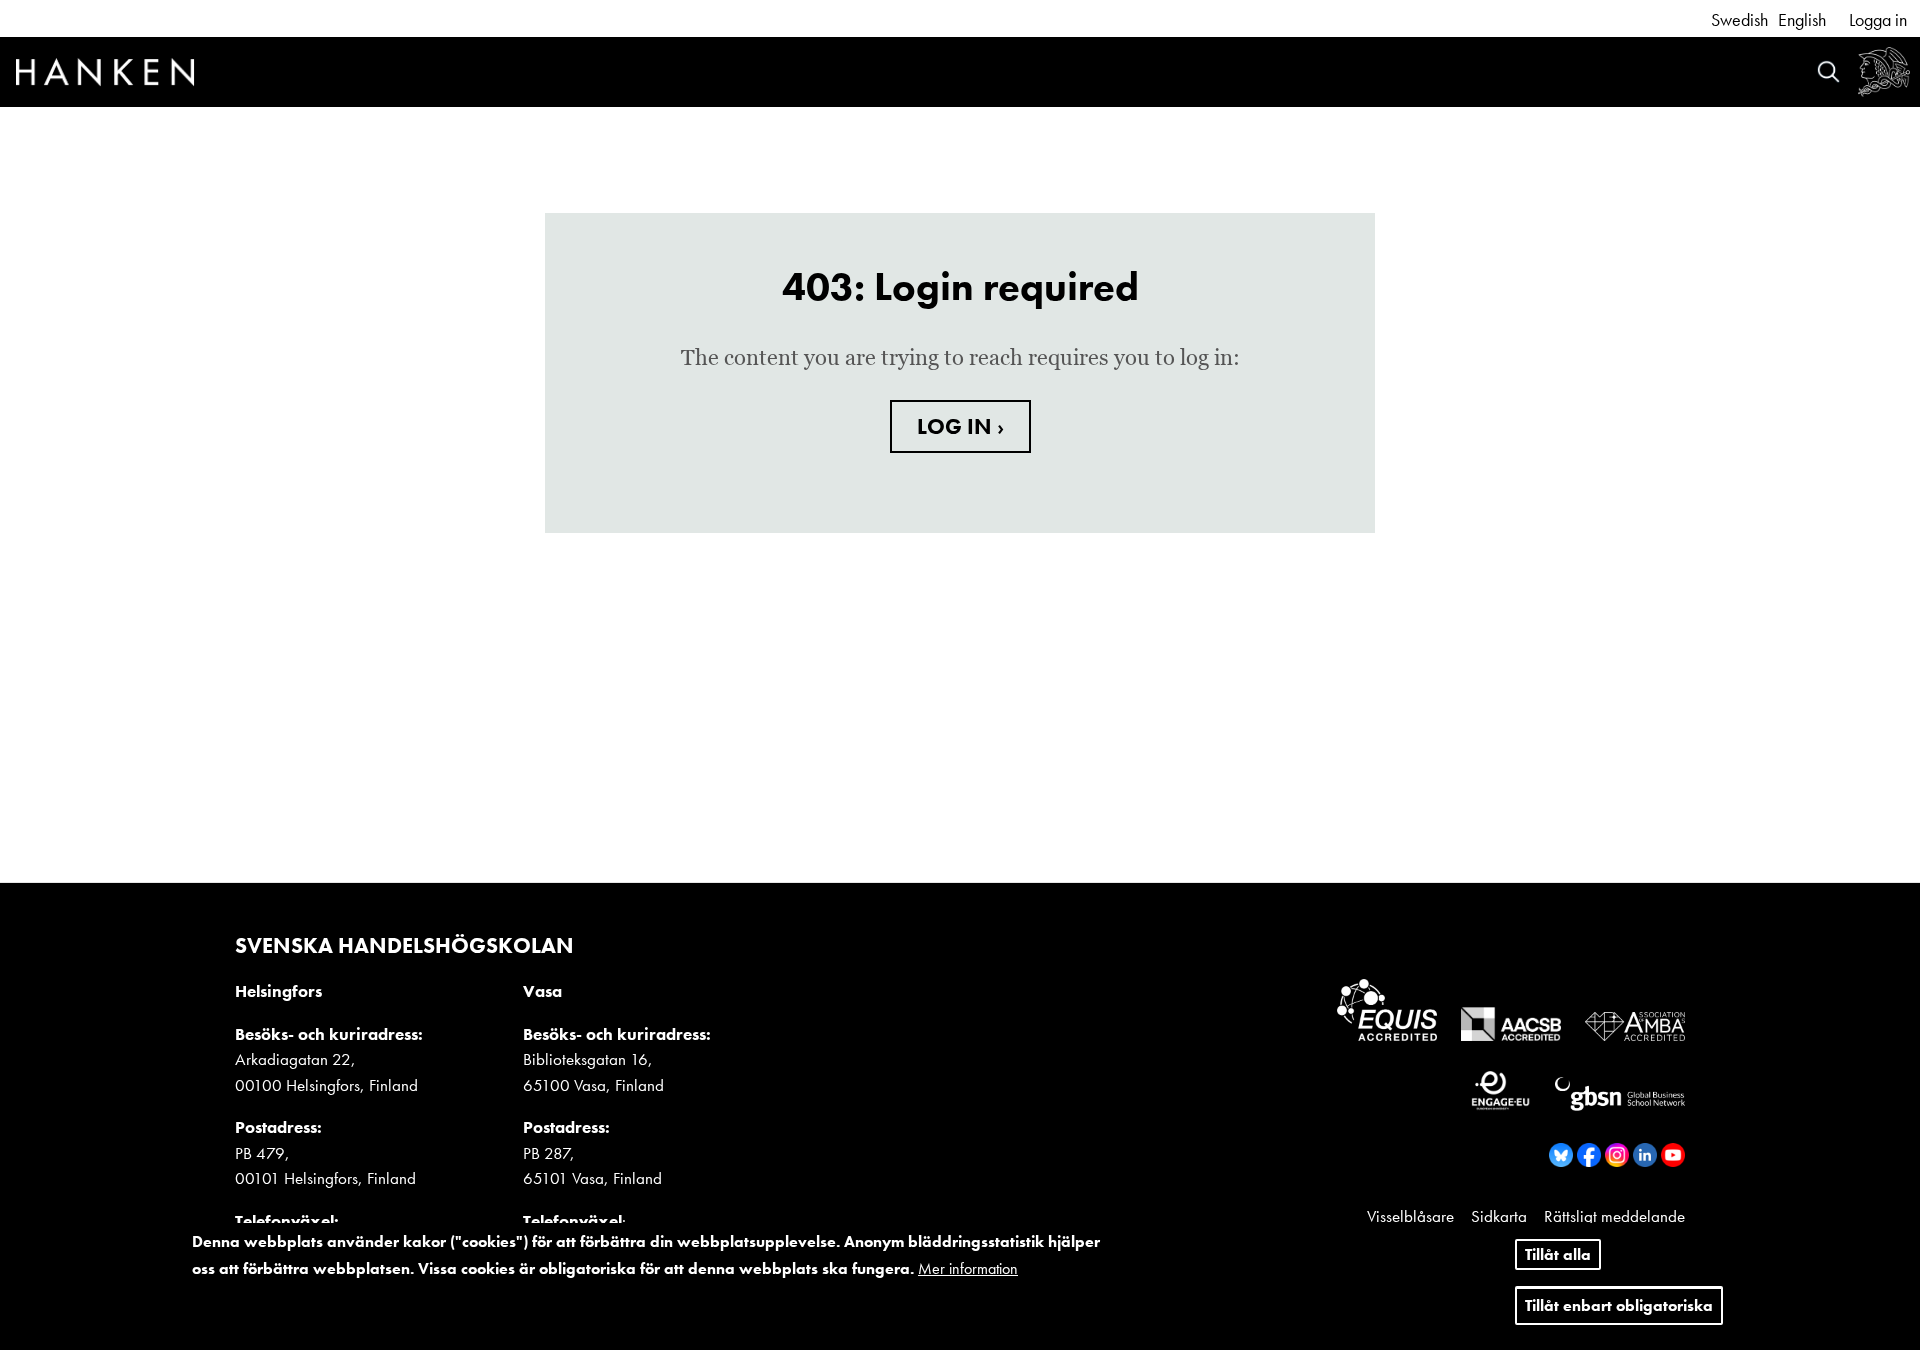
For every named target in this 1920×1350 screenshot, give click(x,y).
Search (1828, 71)
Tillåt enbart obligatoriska (1619, 1306)
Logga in (1878, 19)
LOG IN (957, 426)
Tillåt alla (1558, 1254)
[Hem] (105, 75)
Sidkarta (1499, 1216)
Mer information (968, 1269)
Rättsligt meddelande (1614, 1216)
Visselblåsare (1410, 1216)
